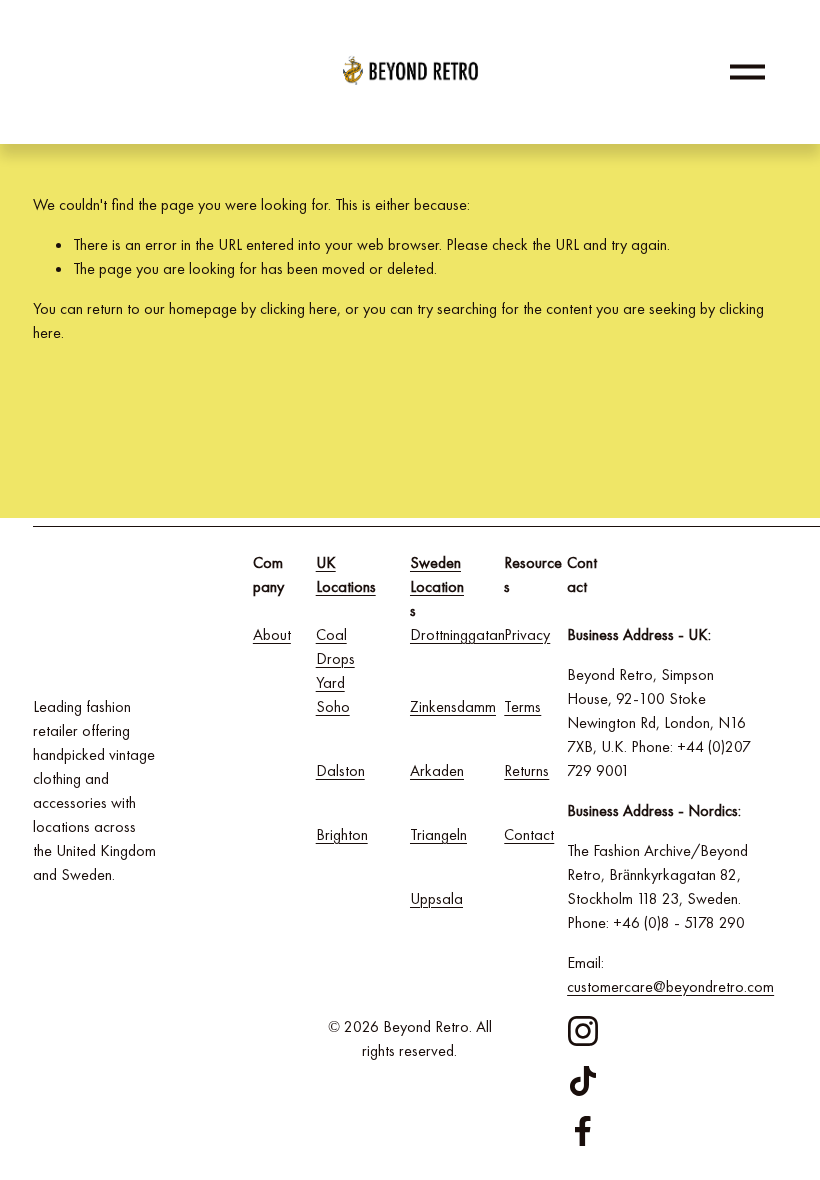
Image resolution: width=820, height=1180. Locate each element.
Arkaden (437, 770)
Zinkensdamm (453, 706)
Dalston (340, 770)
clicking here (298, 308)
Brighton (342, 834)
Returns (526, 770)
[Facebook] (583, 1131)
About (272, 634)
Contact (529, 834)
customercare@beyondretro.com (670, 986)
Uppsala (436, 898)
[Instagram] (583, 1031)
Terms (522, 706)
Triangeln (438, 834)
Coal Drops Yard (335, 658)
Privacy (527, 634)
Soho (333, 706)
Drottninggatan (457, 634)
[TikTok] (583, 1081)
